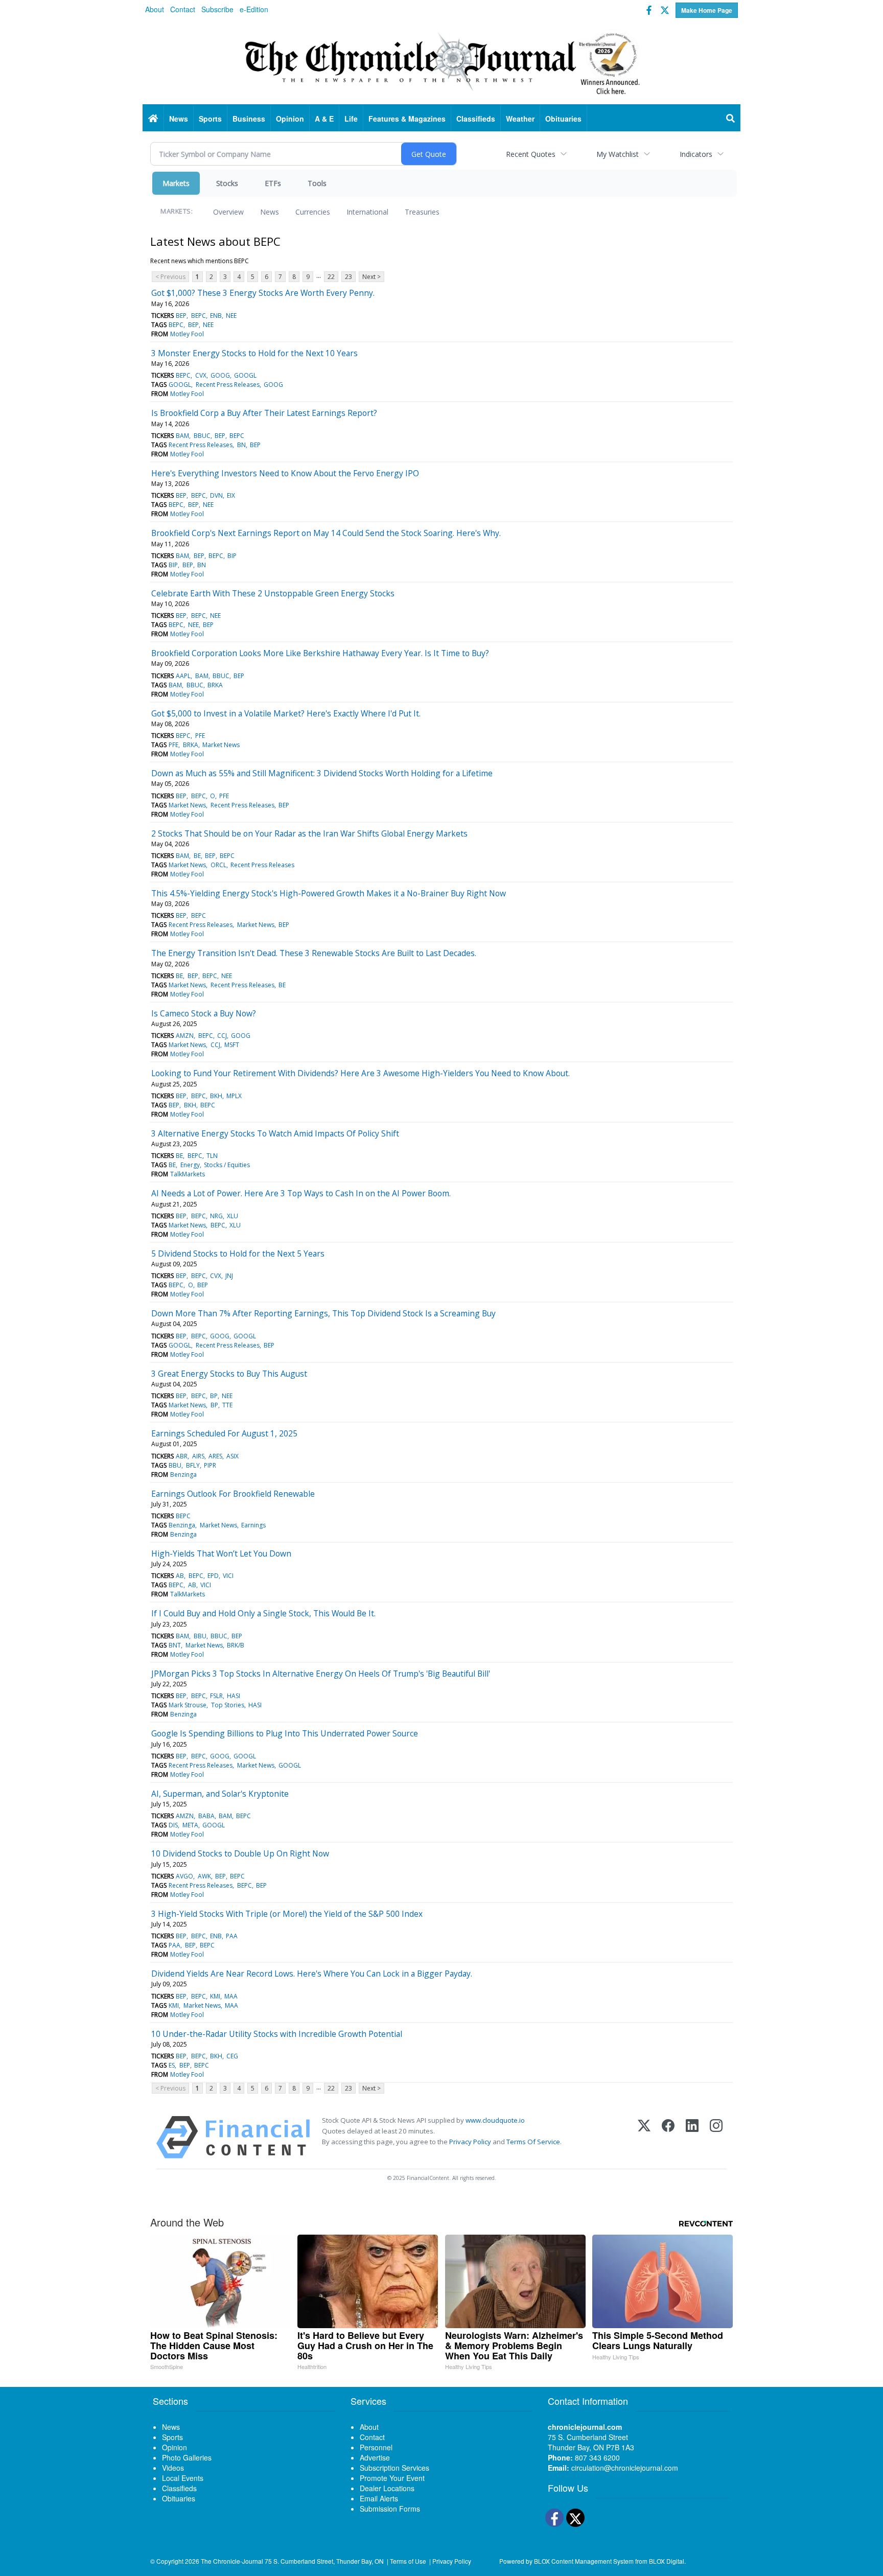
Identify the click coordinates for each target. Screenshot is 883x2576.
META (190, 1825)
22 (331, 277)
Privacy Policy (470, 2142)
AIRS (198, 1456)
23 (348, 277)
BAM (182, 436)
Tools (317, 183)
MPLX (234, 1096)
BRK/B (236, 1645)
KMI (215, 1996)
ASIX (233, 1456)
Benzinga (183, 1475)
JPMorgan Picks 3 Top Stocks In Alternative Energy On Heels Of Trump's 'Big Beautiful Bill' (321, 1674)
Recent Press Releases (228, 385)
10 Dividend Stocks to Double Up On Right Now (240, 1853)
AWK (204, 1876)
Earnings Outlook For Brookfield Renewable (233, 1494)
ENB (216, 316)
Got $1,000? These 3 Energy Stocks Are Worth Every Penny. (263, 293)
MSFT (232, 1045)
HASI (234, 1696)
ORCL (218, 865)
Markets (176, 183)
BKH (216, 1096)
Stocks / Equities (227, 1165)
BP (214, 1396)
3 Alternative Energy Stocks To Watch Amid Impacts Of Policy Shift (275, 1133)
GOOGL (245, 375)
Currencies (313, 212)
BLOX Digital (667, 2561)
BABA (206, 1816)
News (270, 212)
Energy (190, 1165)
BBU (175, 1465)
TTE (227, 1405)
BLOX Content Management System (584, 2561)
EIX (231, 495)
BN (241, 445)
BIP (232, 556)
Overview (228, 212)
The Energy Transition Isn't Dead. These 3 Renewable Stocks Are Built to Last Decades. (314, 953)
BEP (181, 316)
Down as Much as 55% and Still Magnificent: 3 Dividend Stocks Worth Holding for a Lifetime (322, 773)
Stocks (227, 183)
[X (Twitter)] (644, 2137)
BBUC (202, 436)
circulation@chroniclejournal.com (625, 2468)
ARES (215, 1456)
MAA (231, 1996)
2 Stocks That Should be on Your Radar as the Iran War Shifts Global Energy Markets (309, 833)
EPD (213, 1576)
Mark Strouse (188, 1705)
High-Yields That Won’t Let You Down (221, 1553)
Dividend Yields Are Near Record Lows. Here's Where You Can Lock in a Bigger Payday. (312, 1974)
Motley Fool (187, 334)
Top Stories (228, 1705)
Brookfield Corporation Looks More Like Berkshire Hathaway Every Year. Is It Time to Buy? (320, 653)
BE (197, 856)
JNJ (229, 1276)
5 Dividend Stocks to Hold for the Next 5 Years (238, 1254)
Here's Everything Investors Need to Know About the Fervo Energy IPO (285, 473)
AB (180, 1576)
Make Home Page (707, 10)
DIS (173, 1825)
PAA (232, 1936)
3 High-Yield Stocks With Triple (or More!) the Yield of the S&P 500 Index (287, 1914)
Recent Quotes (531, 154)
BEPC (199, 316)
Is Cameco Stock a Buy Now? (204, 1013)
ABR (182, 1456)
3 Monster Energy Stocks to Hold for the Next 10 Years (254, 353)
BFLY (193, 1465)
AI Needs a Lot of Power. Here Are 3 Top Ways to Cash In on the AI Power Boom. (301, 1193)
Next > (371, 277)
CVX (201, 375)
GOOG (220, 375)
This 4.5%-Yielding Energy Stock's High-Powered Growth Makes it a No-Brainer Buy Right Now (329, 893)
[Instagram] (716, 2137)
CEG (232, 2056)
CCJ (222, 1036)
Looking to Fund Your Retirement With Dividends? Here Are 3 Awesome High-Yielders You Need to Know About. (361, 1073)
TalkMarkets (188, 1174)
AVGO (184, 1876)
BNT (175, 1645)
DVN (216, 495)
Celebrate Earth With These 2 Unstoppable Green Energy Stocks (273, 593)
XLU (233, 1216)
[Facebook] (668, 2137)
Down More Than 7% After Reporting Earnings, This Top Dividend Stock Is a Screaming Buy (323, 1313)
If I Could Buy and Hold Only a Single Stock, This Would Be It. (263, 1613)
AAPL (183, 676)
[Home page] (441, 62)
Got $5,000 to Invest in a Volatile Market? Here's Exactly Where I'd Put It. (286, 713)
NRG (216, 1216)
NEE (231, 316)
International (367, 212)
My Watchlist (618, 154)
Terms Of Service (533, 2142)
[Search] (731, 119)
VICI (228, 1576)
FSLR (216, 1696)
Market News (221, 745)
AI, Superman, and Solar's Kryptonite (220, 1794)
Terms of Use (408, 2561)
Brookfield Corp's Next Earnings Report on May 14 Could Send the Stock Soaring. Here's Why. (326, 533)
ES (172, 2065)
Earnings (253, 1525)
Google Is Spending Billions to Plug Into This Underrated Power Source (285, 1733)
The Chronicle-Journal (232, 2561)
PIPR (210, 1465)
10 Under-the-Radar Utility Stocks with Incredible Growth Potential (277, 2034)
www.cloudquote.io (495, 2120)
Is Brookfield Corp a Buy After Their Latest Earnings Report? (264, 413)
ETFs (273, 183)
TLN (212, 1156)
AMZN (185, 1036)
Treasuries (422, 212)
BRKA (215, 685)
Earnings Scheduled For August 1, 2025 (224, 1433)
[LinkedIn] (692, 2137)
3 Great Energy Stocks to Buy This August (229, 1374)
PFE (200, 736)
